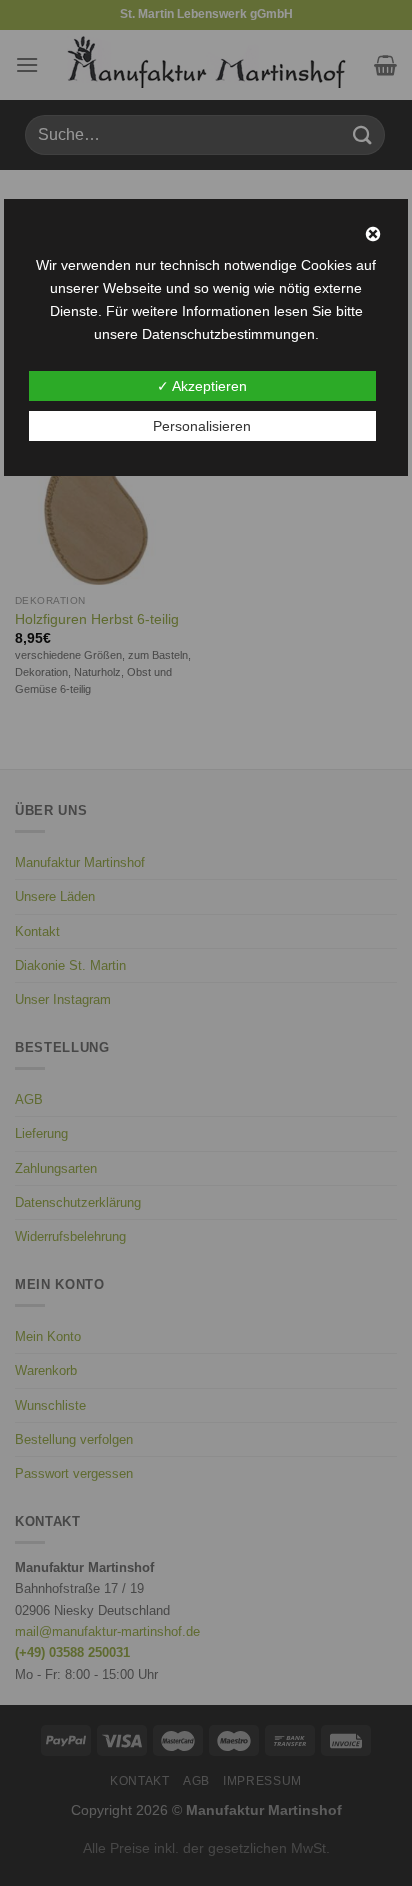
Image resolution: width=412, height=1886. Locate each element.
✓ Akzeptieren (202, 386)
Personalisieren (202, 426)
